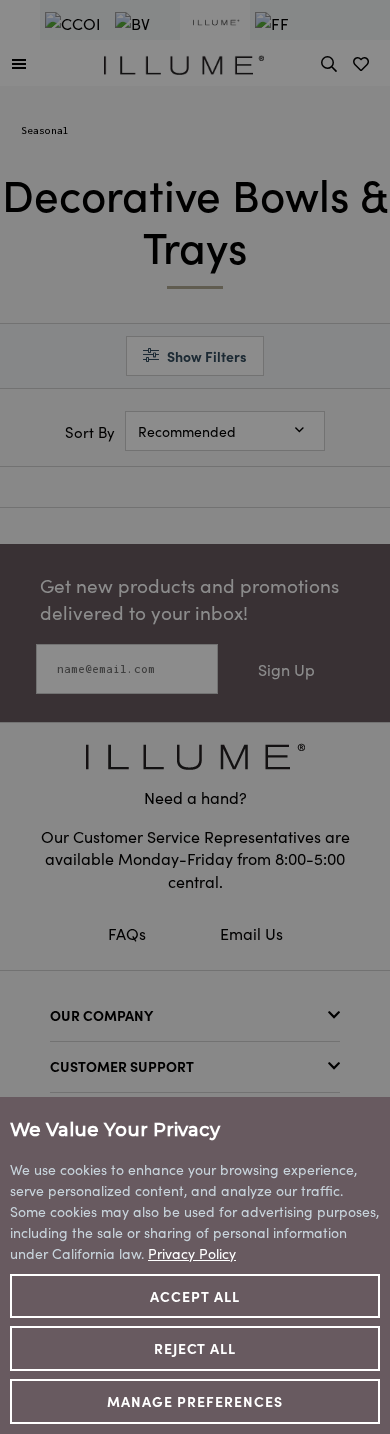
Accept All (195, 1296)
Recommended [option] (187, 431)
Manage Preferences (195, 1401)
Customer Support (122, 1066)
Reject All (195, 1348)
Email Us (251, 933)
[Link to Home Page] (184, 62)
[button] (19, 63)
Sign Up (286, 669)
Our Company (101, 1015)
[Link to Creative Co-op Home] (195, 756)
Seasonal (45, 130)
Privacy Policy (192, 1253)
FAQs (129, 933)
